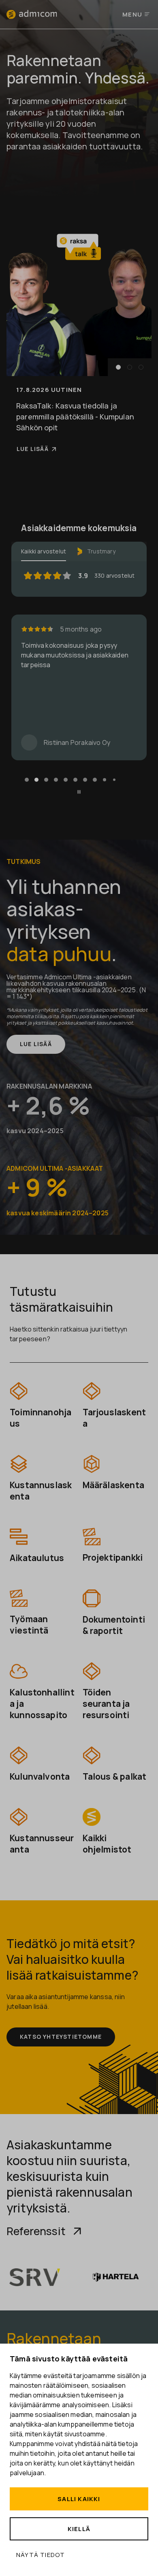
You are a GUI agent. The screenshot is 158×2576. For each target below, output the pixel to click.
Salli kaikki (79, 2499)
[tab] (27, 780)
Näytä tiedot (41, 2555)
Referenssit (36, 2231)
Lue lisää (33, 449)
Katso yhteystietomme (61, 2037)
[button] (118, 367)
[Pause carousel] (79, 792)
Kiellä (79, 2529)
